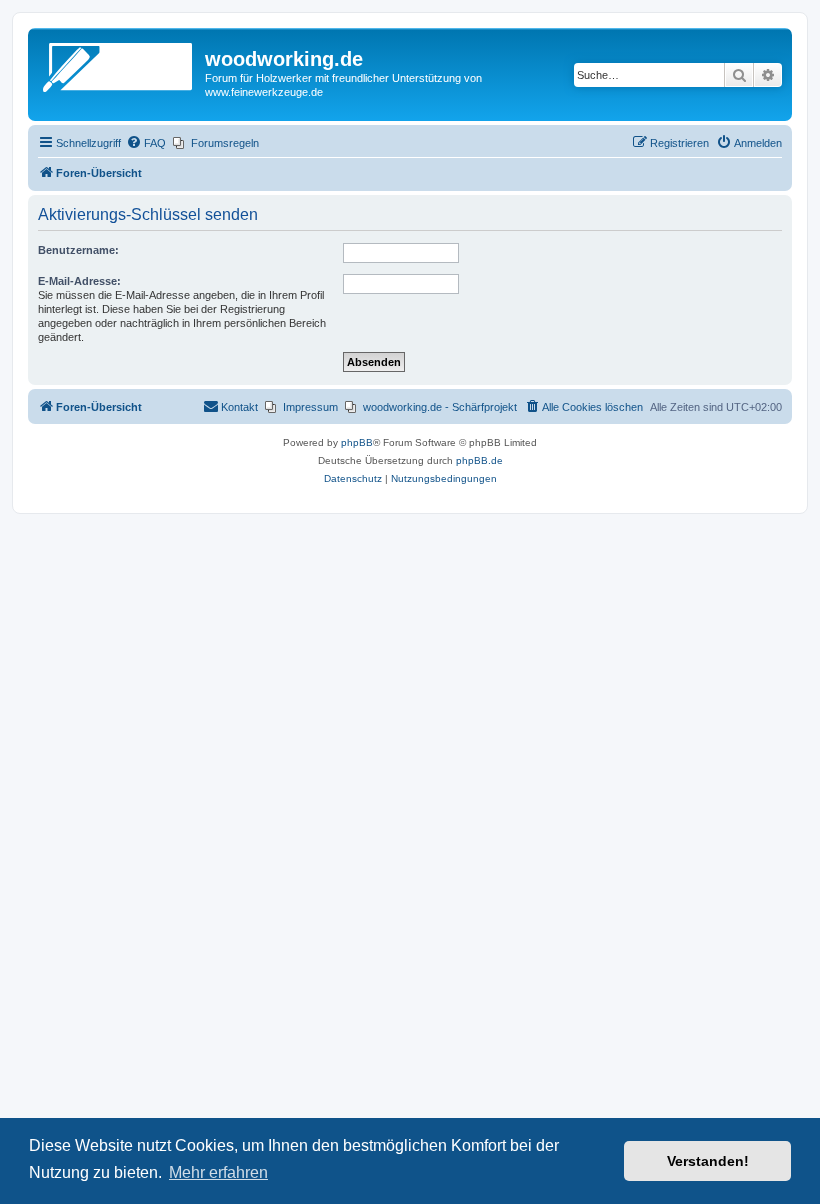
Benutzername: (78, 250)
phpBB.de (479, 460)
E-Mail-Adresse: (79, 281)
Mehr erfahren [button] (218, 1172)
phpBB (357, 442)
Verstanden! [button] (708, 1161)
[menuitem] (146, 143)
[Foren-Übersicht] (119, 65)
